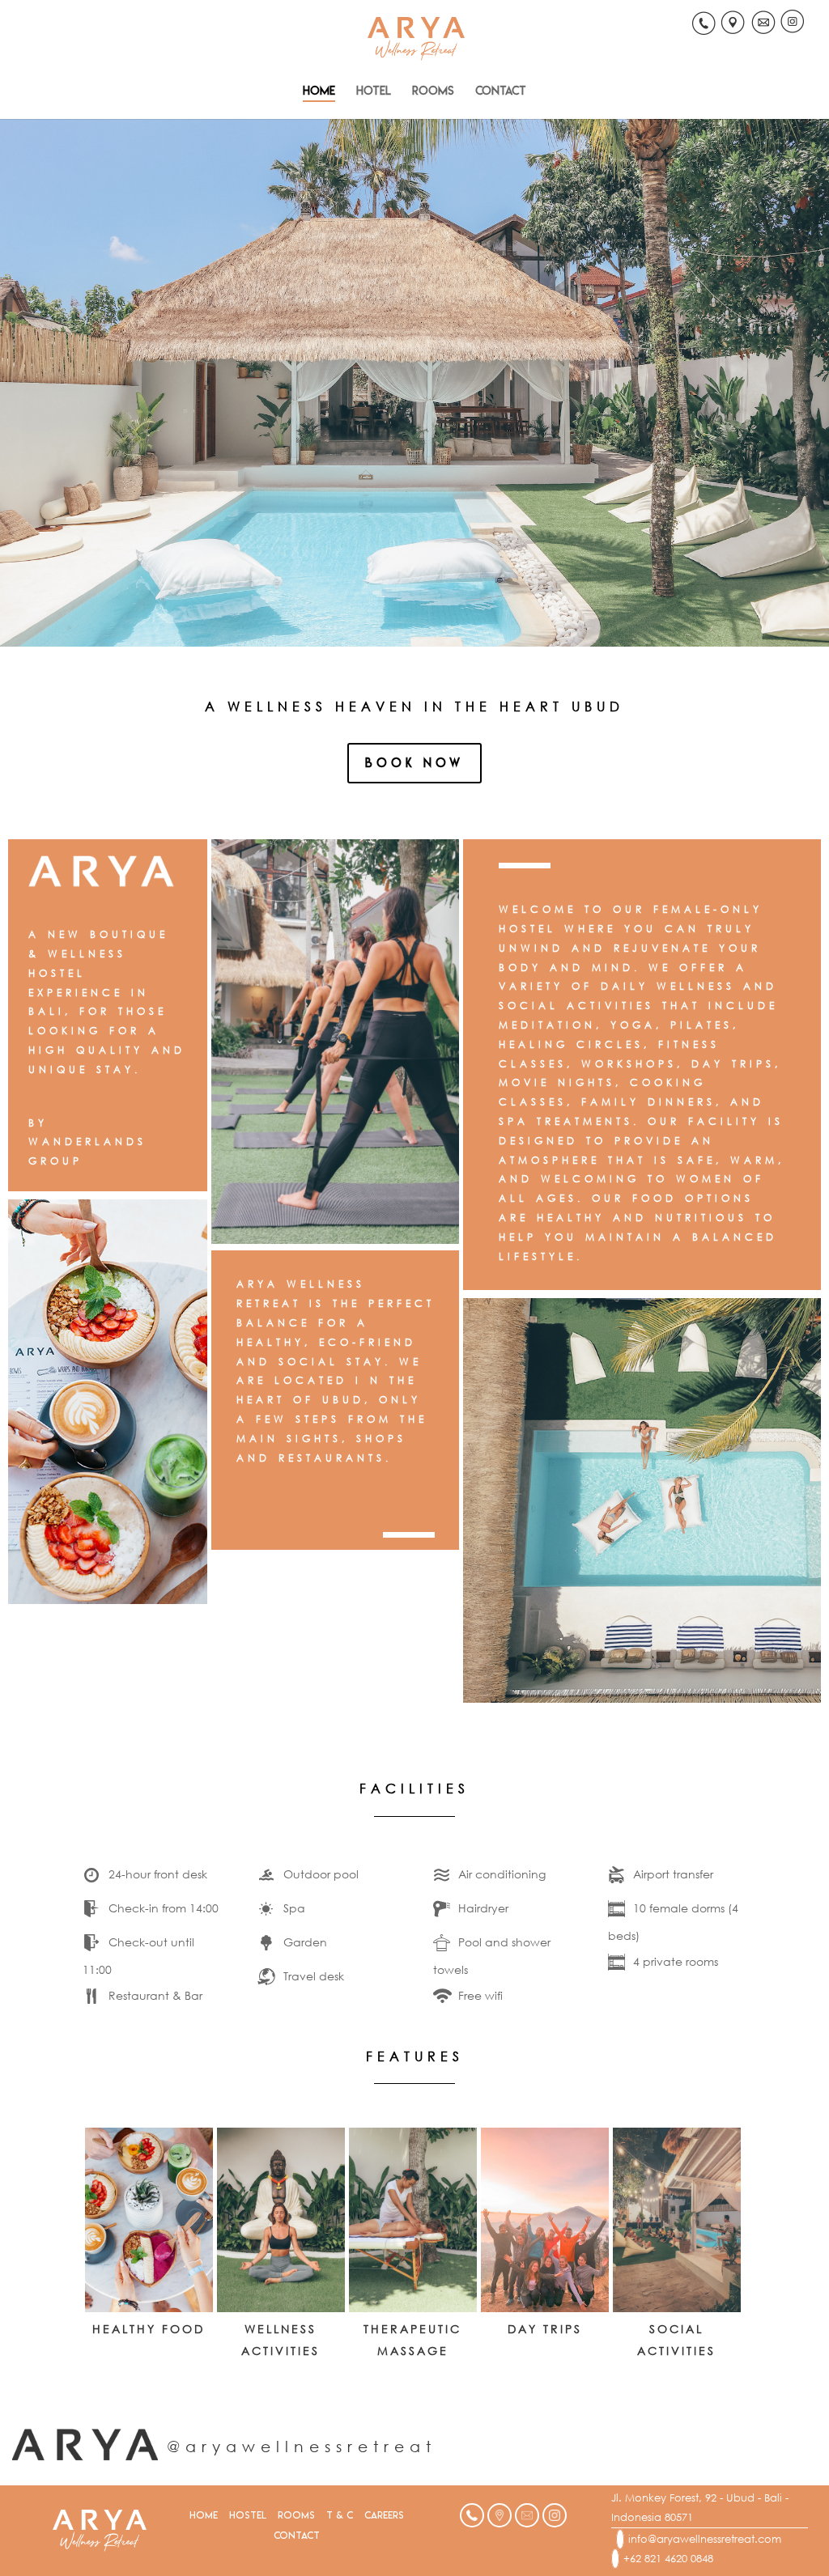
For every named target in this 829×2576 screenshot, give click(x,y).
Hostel (248, 2515)
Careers (384, 2515)
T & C (340, 2515)
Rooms (433, 91)
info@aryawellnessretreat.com (705, 2539)
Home (319, 91)
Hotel (374, 91)
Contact (501, 91)
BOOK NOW (414, 763)
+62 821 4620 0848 (668, 2559)
